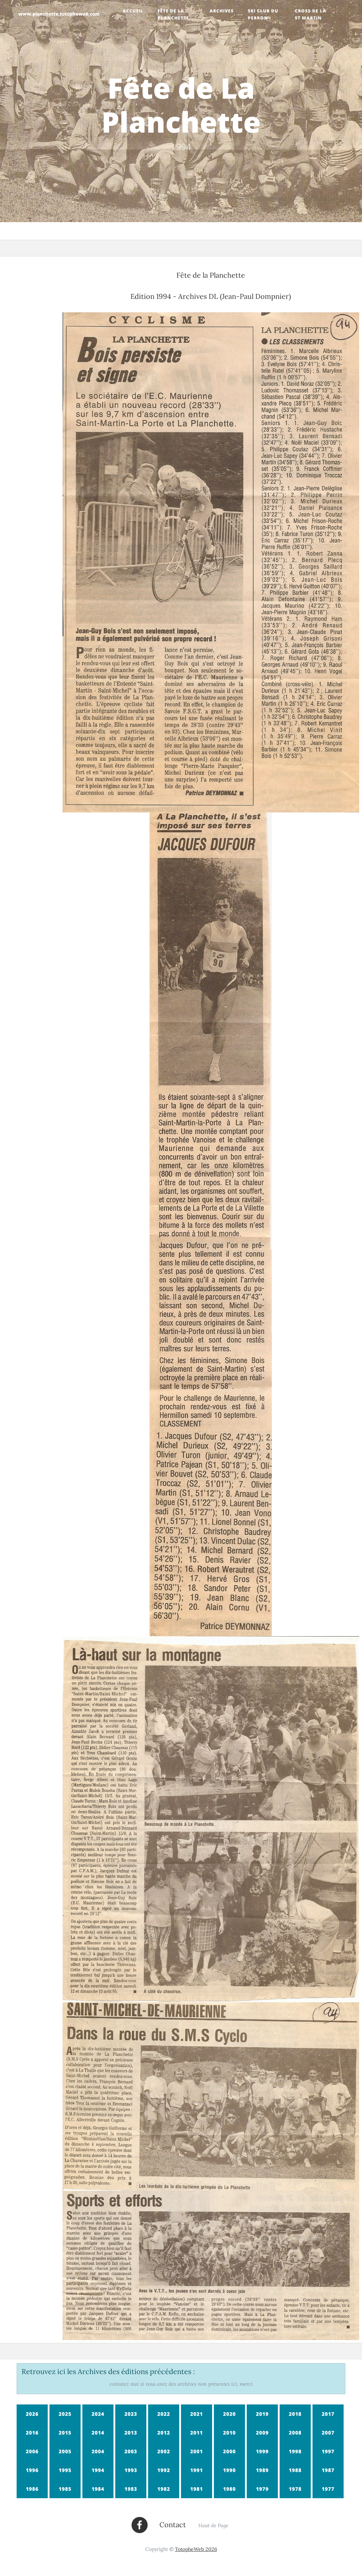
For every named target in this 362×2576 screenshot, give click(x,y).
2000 (229, 2451)
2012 (164, 2433)
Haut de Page (213, 2526)
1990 (229, 2470)
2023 (131, 2414)
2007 (328, 2433)
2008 (295, 2433)
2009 (262, 2433)
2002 (164, 2451)
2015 (65, 2433)
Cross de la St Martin (311, 14)
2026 (32, 2414)
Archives (222, 11)
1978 (295, 2489)
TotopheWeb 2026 (196, 2549)
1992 (164, 2470)
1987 (328, 2470)
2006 (32, 2451)
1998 (295, 2451)
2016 (32, 2433)
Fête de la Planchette (173, 14)
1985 (65, 2489)
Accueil (133, 11)
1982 (164, 2489)
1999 (262, 2451)
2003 (131, 2451)
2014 (98, 2433)
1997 (328, 2451)
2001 (197, 2451)
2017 (328, 2414)
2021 (197, 2414)
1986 (32, 2489)
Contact (173, 2525)
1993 (131, 2470)
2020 (229, 2414)
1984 (98, 2489)
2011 (197, 2433)
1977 (328, 2489)
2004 (98, 2451)
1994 (98, 2470)
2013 (131, 2433)
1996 (32, 2470)
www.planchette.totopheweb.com (59, 14)
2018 (295, 2414)
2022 (164, 2414)
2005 (65, 2451)
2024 (98, 2414)
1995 (65, 2470)
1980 (229, 2489)
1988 (295, 2470)
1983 (131, 2489)
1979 (262, 2489)
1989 (262, 2470)
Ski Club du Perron (263, 14)
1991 (197, 2470)
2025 (65, 2414)
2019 (262, 2414)
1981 (197, 2489)
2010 (229, 2433)
